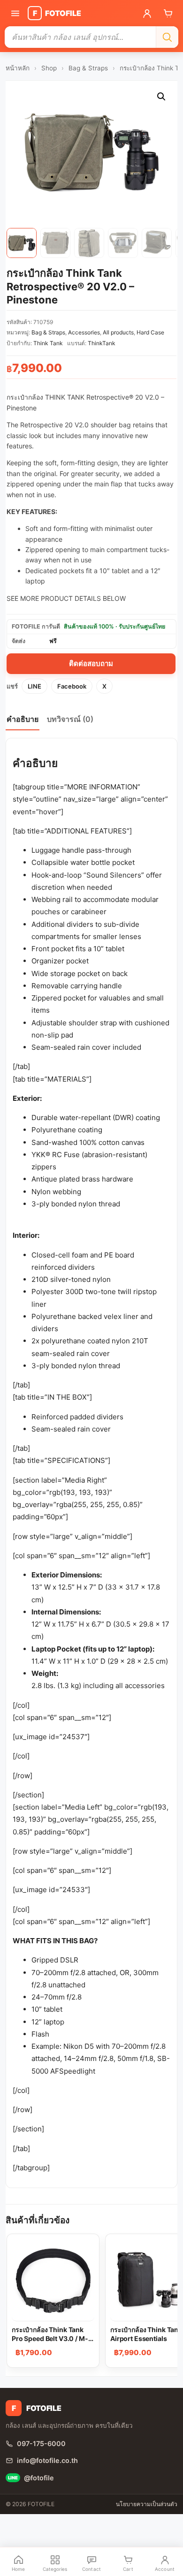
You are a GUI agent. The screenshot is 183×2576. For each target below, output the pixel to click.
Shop (49, 68)
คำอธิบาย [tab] (23, 719)
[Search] (167, 37)
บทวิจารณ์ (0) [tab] (70, 719)
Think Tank (48, 343)
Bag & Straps (88, 68)
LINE (34, 686)
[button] (161, 97)
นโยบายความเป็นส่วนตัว (147, 2504)
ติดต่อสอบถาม (91, 663)
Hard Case (150, 332)
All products (118, 332)
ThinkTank (102, 343)
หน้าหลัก (18, 68)
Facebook (72, 686)
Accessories (84, 332)
